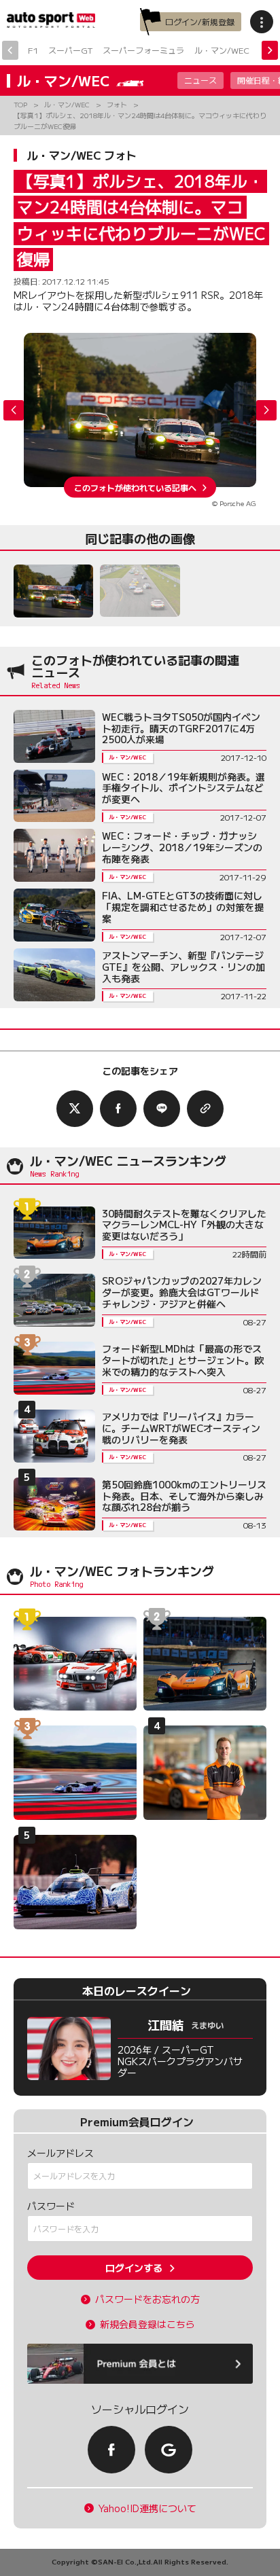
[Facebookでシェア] (118, 1109)
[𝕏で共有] (75, 1109)
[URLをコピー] (205, 1109)
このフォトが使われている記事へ (135, 487)
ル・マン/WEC (222, 50)
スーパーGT (70, 50)
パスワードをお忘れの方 (147, 2299)
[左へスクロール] (10, 50)
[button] (266, 410)
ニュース (200, 80)
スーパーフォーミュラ (143, 50)
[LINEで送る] (162, 1109)
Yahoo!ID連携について (147, 2508)
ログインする (134, 2268)
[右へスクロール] (270, 50)
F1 (33, 50)
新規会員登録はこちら (147, 2324)
